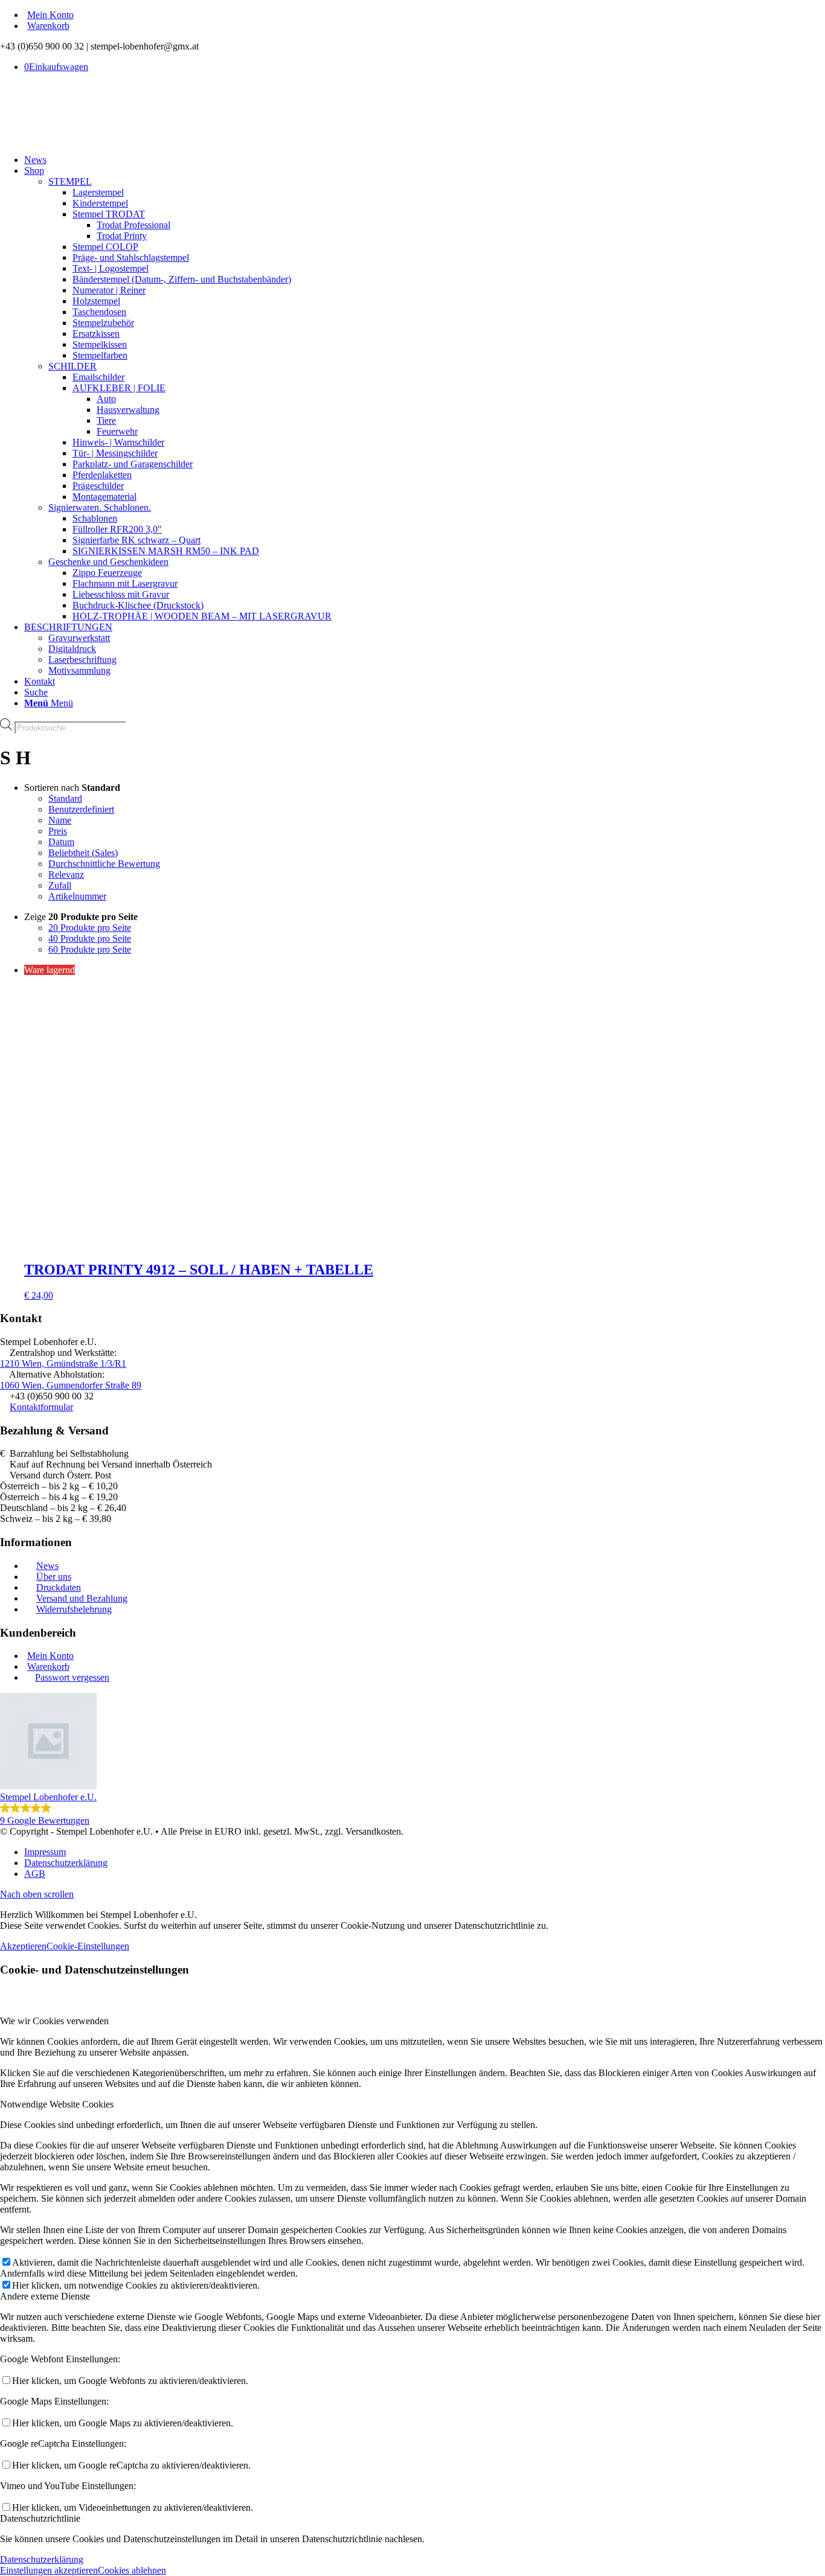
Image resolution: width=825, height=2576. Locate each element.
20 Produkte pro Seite (90, 928)
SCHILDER (72, 366)
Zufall (60, 885)
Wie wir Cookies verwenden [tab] (54, 2021)
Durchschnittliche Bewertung (104, 864)
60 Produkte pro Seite (90, 949)
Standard (65, 798)
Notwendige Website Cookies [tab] (57, 2104)
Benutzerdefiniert (81, 809)
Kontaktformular (41, 1407)
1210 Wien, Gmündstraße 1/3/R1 (63, 1363)
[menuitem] (425, 15)
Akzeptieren (23, 1946)
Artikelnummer (77, 896)
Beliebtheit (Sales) (83, 853)
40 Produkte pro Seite (90, 938)
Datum (61, 842)
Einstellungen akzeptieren (49, 2570)
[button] (412, 1759)
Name (60, 820)
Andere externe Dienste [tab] (45, 2296)
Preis (58, 831)
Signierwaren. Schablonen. (100, 507)
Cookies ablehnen (132, 2570)
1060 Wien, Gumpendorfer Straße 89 (71, 1385)
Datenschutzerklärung (42, 2559)
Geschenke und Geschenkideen (108, 562)
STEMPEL (70, 181)
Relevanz (66, 874)
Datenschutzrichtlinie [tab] (40, 2518)
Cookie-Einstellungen (88, 1946)
